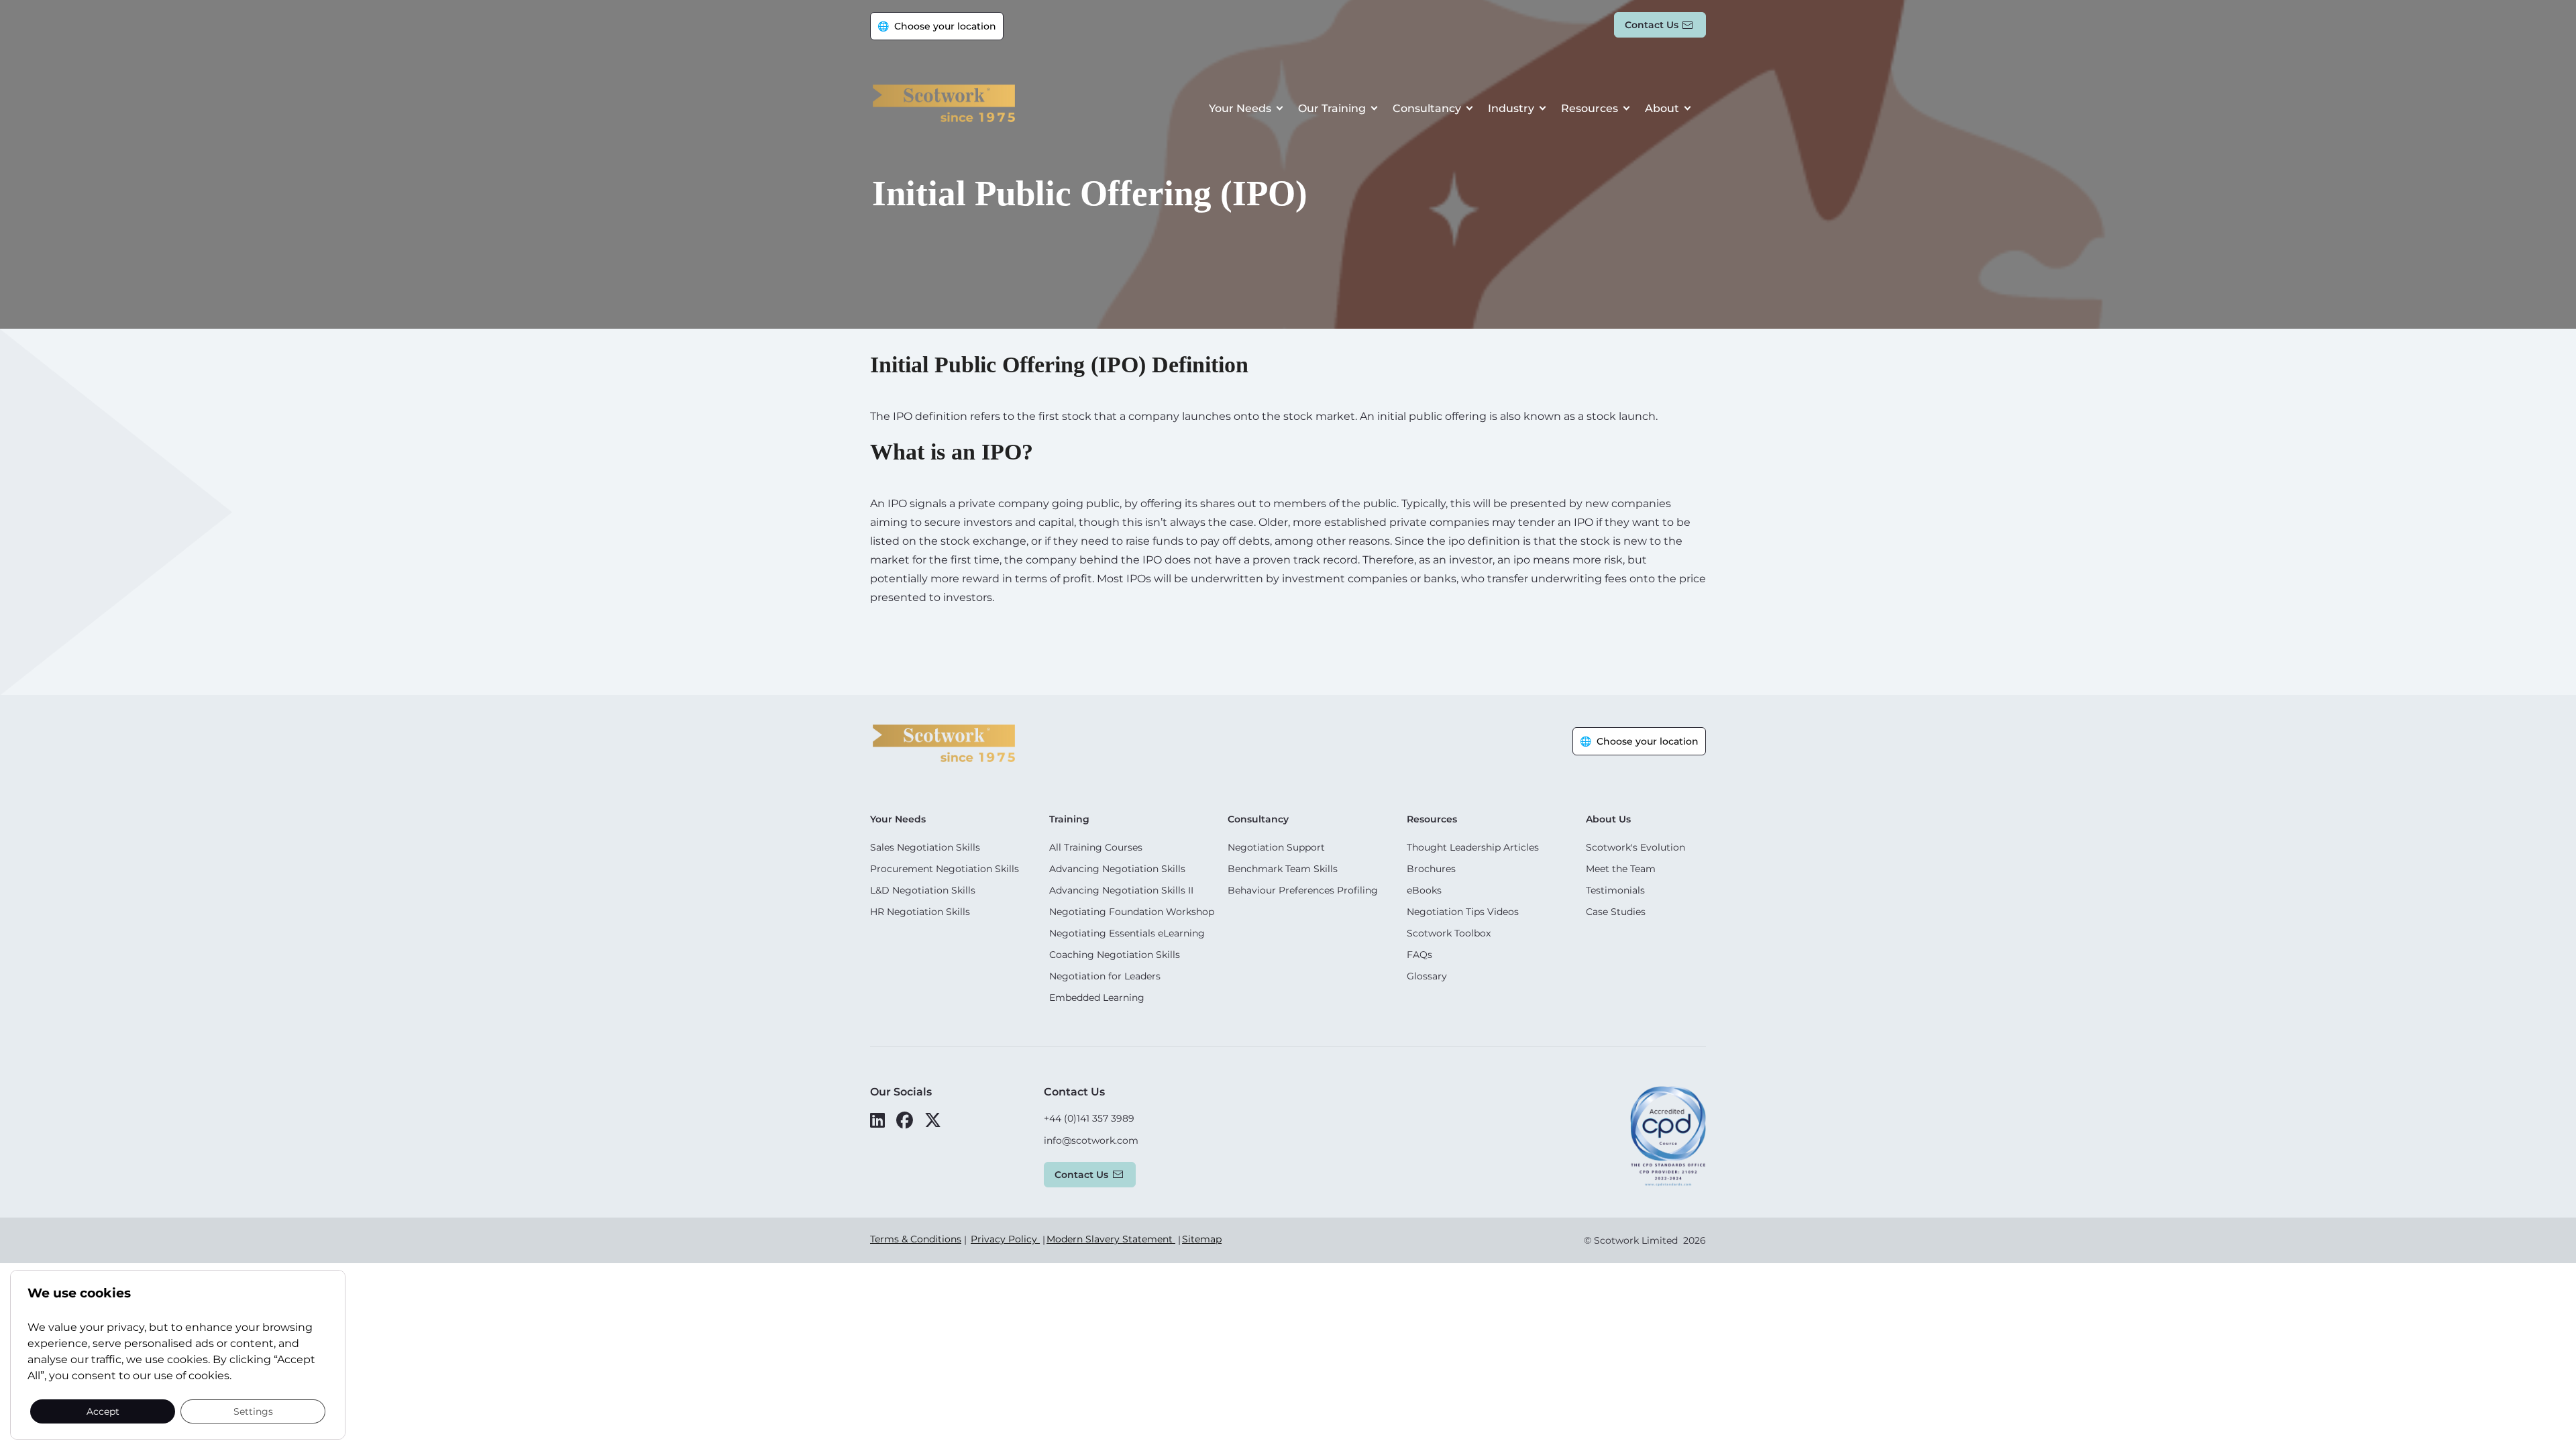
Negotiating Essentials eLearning (1127, 933)
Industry (1511, 108)
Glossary (1427, 976)
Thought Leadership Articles (1473, 847)
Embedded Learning (1097, 998)
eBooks (1424, 890)
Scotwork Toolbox (1449, 933)
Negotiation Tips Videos (1463, 912)
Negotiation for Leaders (1105, 976)
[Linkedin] (877, 1120)
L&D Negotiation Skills (923, 890)
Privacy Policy (1005, 1239)
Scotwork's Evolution (1635, 847)
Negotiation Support (1276, 847)
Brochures (1431, 869)
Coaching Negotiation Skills (1115, 955)
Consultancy (1427, 108)
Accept (103, 1411)
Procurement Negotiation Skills (945, 869)
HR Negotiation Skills (920, 912)
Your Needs (1240, 108)
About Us (1608, 819)
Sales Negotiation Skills (925, 847)
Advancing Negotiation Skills (1117, 869)
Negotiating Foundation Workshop (1132, 912)
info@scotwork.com (1091, 1140)
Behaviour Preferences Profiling (1303, 890)
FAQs (1419, 955)
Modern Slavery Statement (1111, 1239)
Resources (1590, 108)
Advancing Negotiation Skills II (1121, 890)
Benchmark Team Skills (1283, 869)
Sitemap (1202, 1239)
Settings (253, 1411)
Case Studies (1616, 912)
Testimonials (1615, 890)
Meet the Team (1621, 869)
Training (1069, 819)
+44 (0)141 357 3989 (1089, 1118)
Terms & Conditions (916, 1239)
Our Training (1332, 108)
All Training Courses (1096, 847)
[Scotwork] (944, 742)
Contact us (1652, 25)
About (1662, 108)
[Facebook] (905, 1120)
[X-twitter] (933, 1120)
